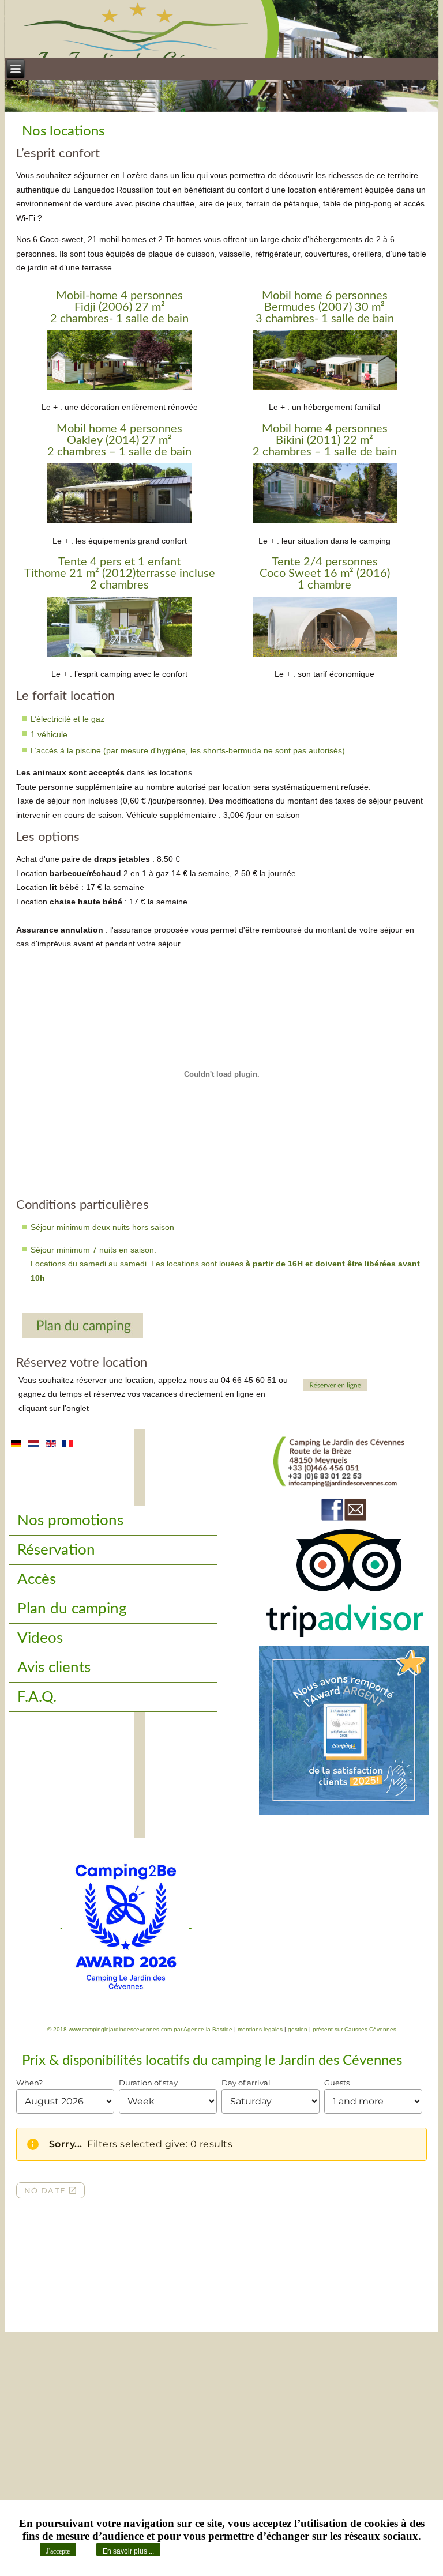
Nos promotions (70, 1521)
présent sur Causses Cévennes (354, 2029)
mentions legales (260, 2029)
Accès (37, 1579)
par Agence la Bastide (203, 2029)
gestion (298, 2029)
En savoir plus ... (128, 2551)
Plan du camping (72, 1609)
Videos (40, 1638)
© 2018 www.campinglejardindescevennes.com (110, 2029)
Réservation (56, 1550)
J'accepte (58, 2551)
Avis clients (54, 1668)
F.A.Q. (37, 1697)
